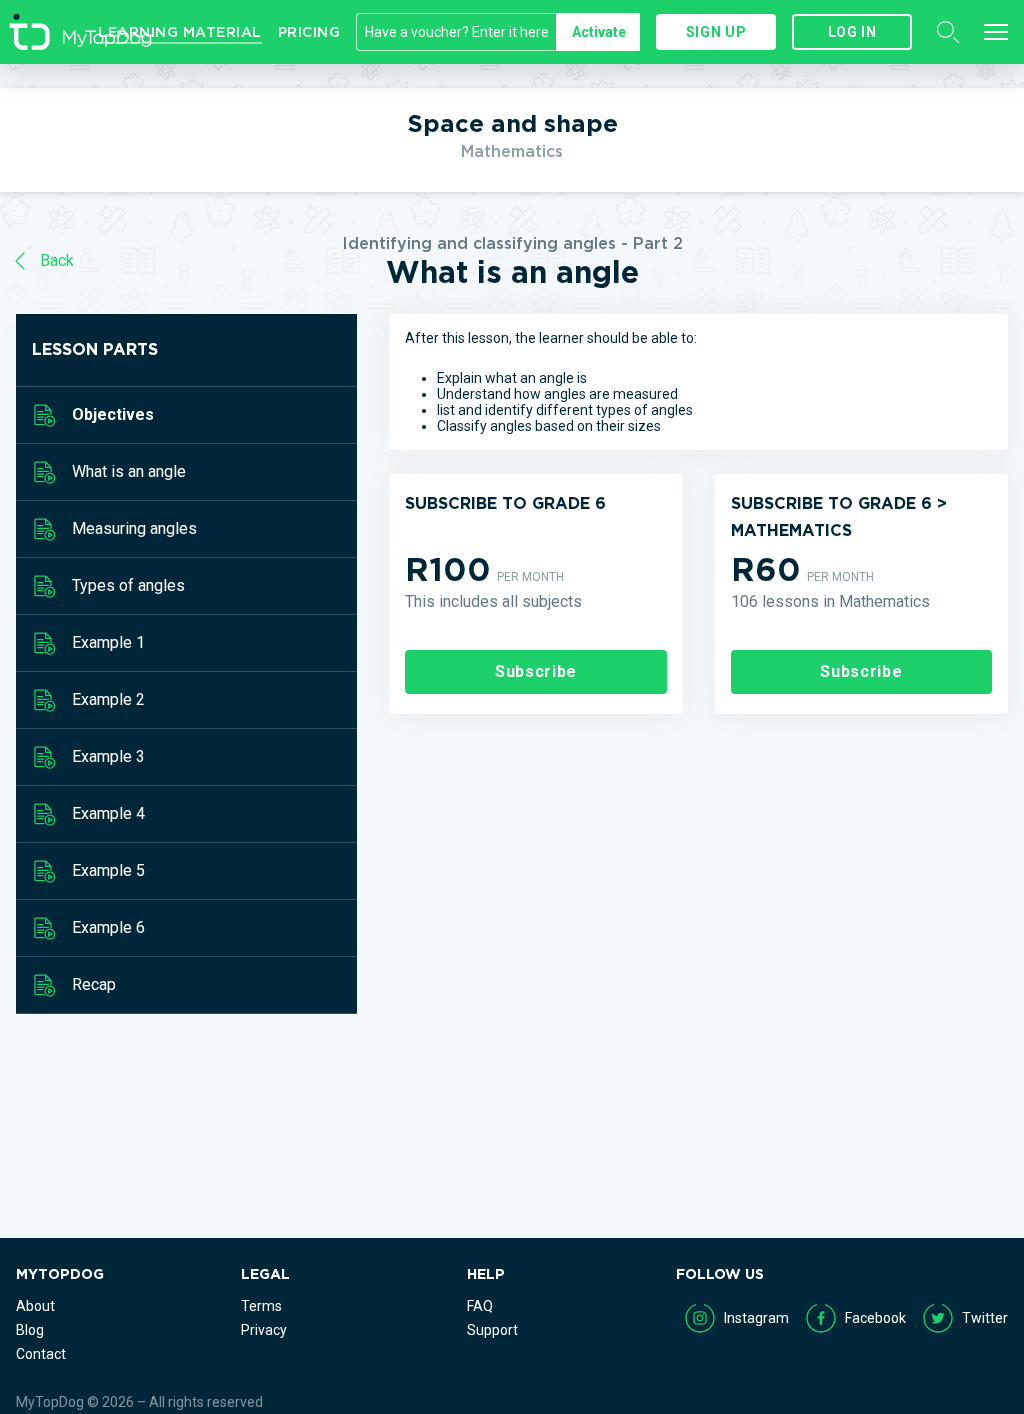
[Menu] (996, 32)
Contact (41, 1354)
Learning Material (180, 32)
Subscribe (536, 671)
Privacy (264, 1330)
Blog (30, 1330)
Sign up (716, 32)
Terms (261, 1306)
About (35, 1306)
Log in (852, 32)
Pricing (309, 32)
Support (492, 1330)
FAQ (480, 1306)
